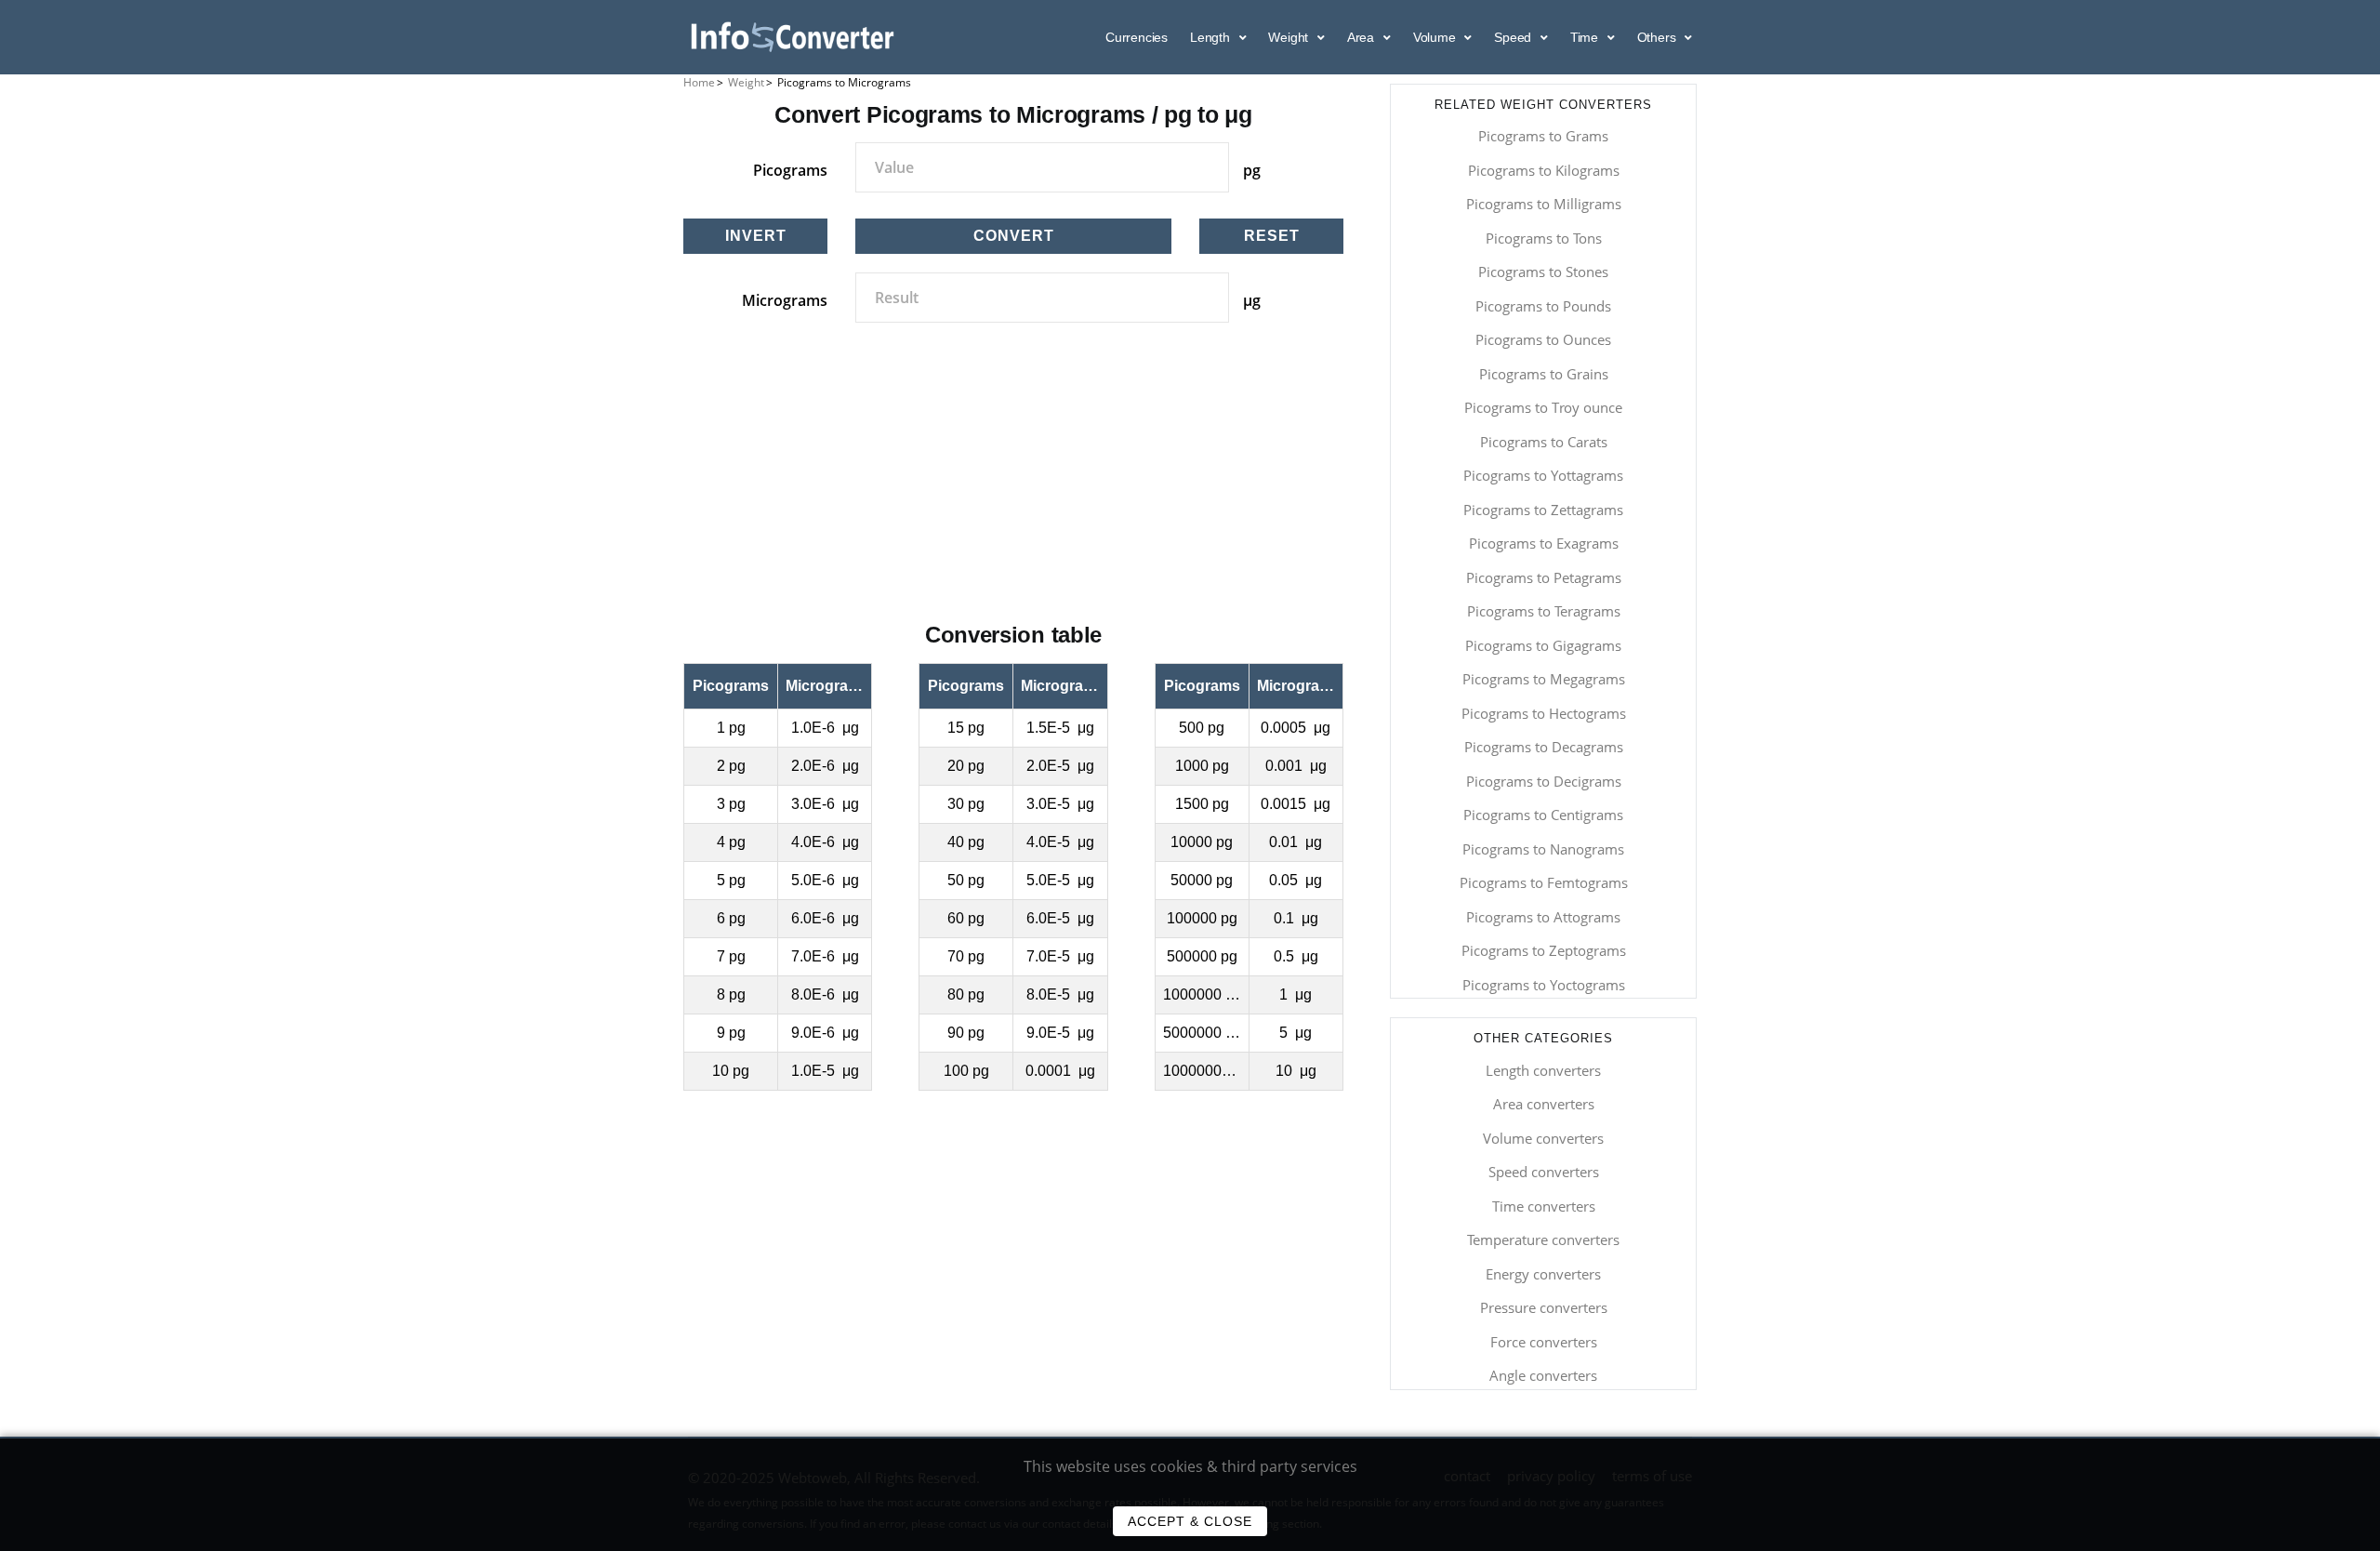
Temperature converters (1543, 1239)
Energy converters (1543, 1274)
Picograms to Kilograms (1544, 170)
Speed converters (1544, 1172)
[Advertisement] (1013, 493)
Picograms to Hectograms (1544, 713)
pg (1252, 170)
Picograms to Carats (1544, 442)
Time (1586, 37)
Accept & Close (1190, 1521)
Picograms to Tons (1544, 238)
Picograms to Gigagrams (1543, 645)
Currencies (1137, 37)
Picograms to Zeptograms (1544, 950)
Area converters (1544, 1104)
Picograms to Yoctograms (1544, 985)
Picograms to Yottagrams (1543, 475)
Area (1362, 37)
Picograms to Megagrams (1544, 679)
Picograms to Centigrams (1543, 815)
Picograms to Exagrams (1544, 543)
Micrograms (785, 300)
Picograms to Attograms (1543, 917)
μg (1252, 300)
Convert (1014, 236)
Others (1659, 37)
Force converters (1544, 1342)
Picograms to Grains (1544, 374)
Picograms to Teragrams (1544, 611)
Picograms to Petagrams (1544, 577)
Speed (1514, 37)
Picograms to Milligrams (1544, 204)
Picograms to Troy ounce (1543, 407)
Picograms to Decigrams (1544, 781)
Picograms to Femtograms (1544, 882)
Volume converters (1543, 1138)
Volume (1436, 37)
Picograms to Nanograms (1543, 849)
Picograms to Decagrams (1544, 747)
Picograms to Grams (1543, 136)
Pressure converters (1544, 1307)
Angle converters (1543, 1375)
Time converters (1544, 1206)
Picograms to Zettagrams (1543, 510)
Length (1212, 37)
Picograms (790, 170)
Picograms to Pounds (1543, 306)
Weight (1290, 37)
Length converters (1543, 1070)
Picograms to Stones (1543, 272)
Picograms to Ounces (1543, 339)
